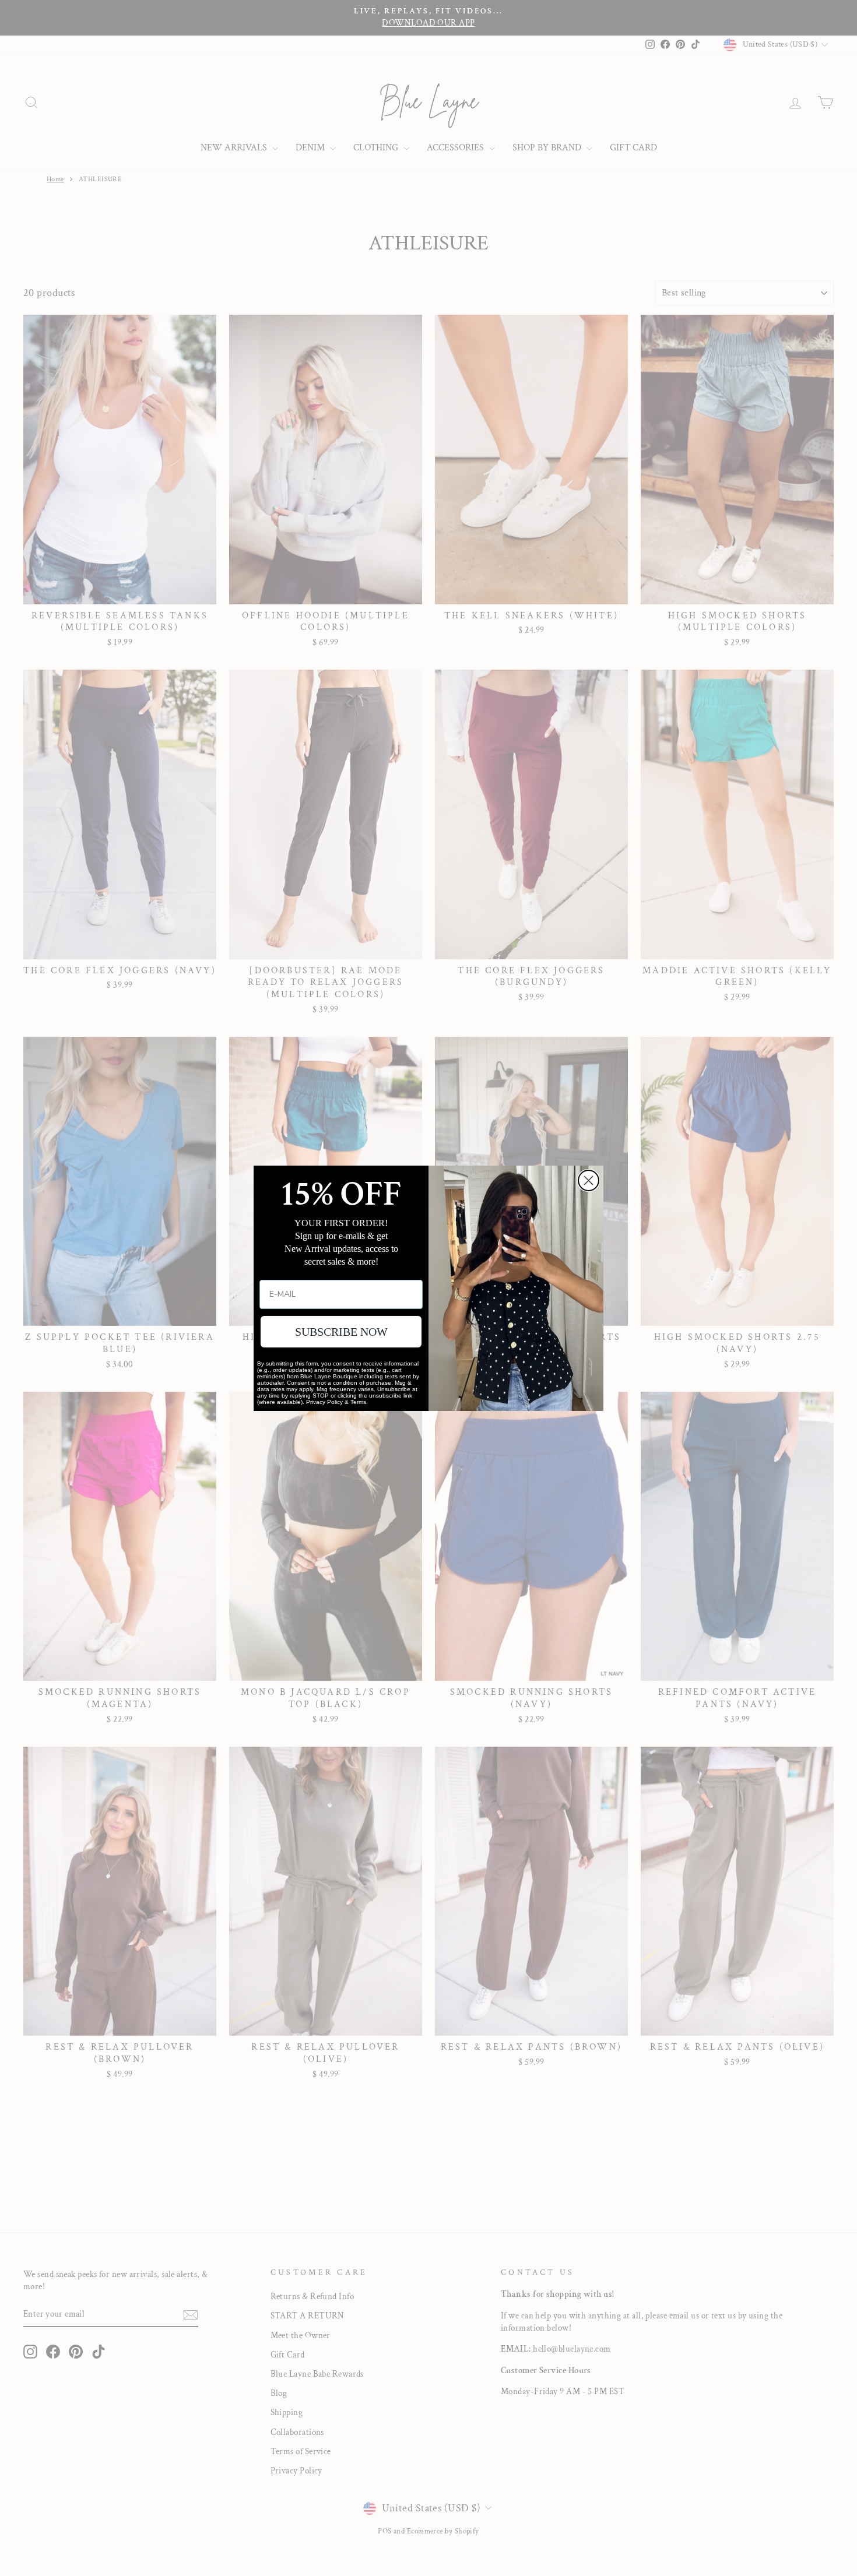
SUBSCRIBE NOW (341, 1332)
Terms (358, 1402)
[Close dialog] (589, 1180)
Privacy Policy (324, 1402)
